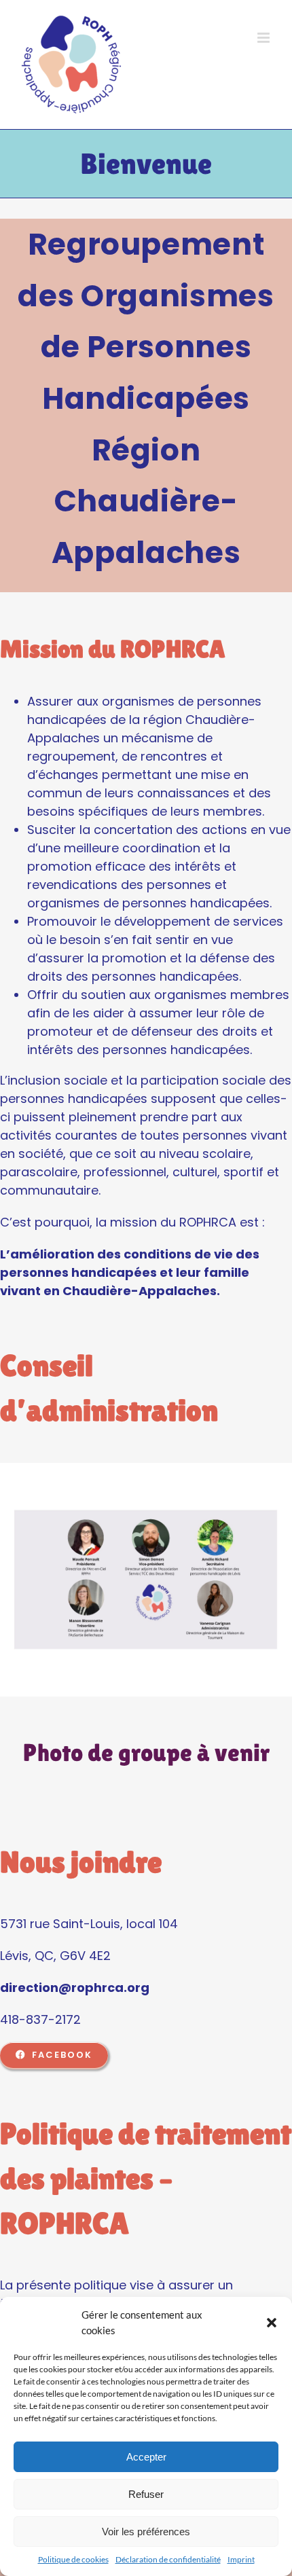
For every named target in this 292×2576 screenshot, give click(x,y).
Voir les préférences (146, 2532)
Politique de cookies (73, 2559)
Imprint (241, 2559)
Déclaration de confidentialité (168, 2559)
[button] (272, 2323)
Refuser (146, 2494)
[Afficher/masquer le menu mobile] (264, 38)
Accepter (146, 2457)
